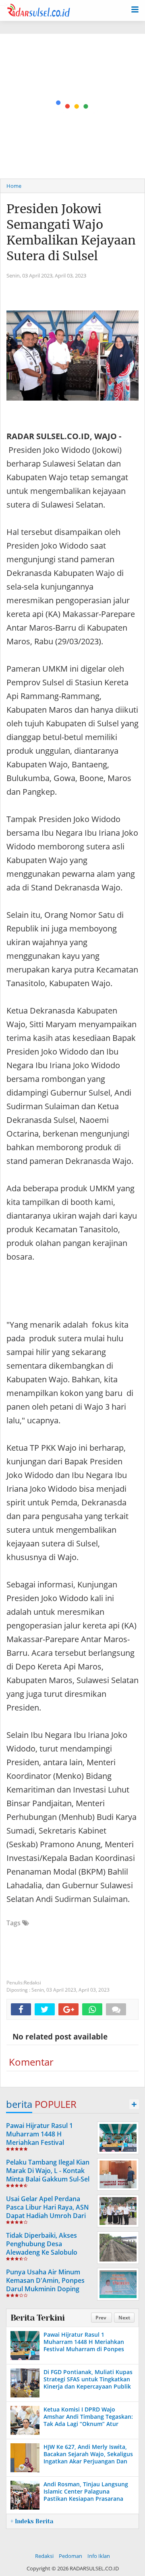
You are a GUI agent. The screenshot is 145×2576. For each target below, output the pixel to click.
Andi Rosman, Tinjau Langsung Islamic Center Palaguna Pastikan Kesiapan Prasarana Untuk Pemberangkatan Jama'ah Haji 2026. (88, 2499)
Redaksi (44, 2556)
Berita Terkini (37, 2318)
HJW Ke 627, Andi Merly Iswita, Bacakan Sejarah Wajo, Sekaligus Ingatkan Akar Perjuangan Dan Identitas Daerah (88, 2458)
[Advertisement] (72, 106)
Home (14, 186)
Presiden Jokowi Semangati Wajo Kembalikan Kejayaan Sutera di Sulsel (71, 232)
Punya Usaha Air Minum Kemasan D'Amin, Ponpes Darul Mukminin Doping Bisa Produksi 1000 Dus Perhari (45, 2289)
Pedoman (70, 2556)
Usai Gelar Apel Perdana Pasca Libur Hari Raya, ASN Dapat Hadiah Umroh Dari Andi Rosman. (48, 2211)
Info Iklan (99, 2556)
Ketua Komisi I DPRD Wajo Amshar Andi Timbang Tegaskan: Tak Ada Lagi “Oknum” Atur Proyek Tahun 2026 (88, 2420)
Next (124, 2318)
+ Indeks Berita (32, 2521)
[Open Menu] (135, 9)
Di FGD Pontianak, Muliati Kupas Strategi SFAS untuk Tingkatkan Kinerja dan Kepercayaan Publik (88, 2379)
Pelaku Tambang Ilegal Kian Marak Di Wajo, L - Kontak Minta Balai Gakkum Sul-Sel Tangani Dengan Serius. (48, 2175)
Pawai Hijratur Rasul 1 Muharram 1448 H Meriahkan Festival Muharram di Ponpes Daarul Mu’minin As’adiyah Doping (50, 2142)
